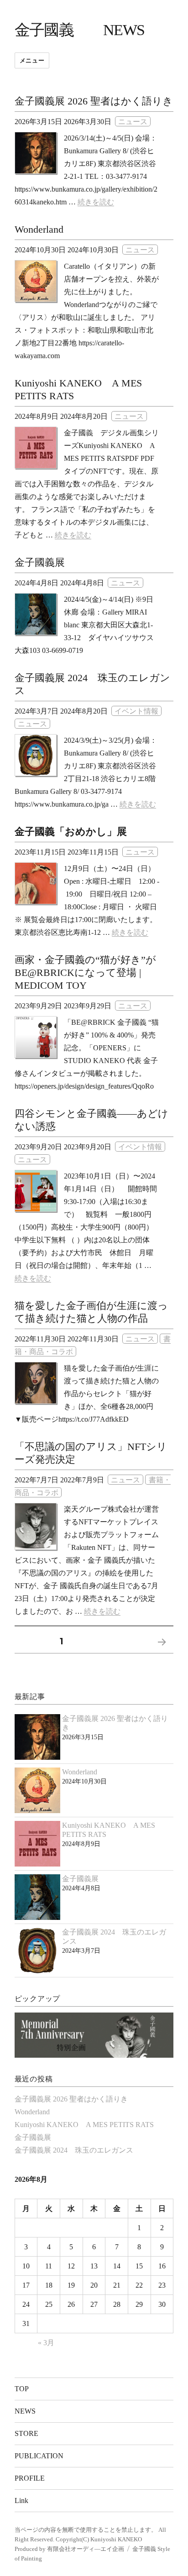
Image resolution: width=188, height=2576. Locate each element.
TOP (22, 2389)
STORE (26, 2433)
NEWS (25, 2411)
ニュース (133, 122)
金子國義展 (40, 562)
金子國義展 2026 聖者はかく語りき (94, 101)
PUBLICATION (39, 2456)
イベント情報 (136, 711)
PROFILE (30, 2478)
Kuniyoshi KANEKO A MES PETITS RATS (84, 2125)
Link (21, 2500)
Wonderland (39, 229)
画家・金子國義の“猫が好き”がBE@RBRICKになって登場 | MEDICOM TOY (85, 973)
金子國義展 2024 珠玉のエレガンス (74, 2150)
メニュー (32, 60)
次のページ (159, 1654)
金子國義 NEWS (80, 30)
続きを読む (96, 202)
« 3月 (46, 2343)
